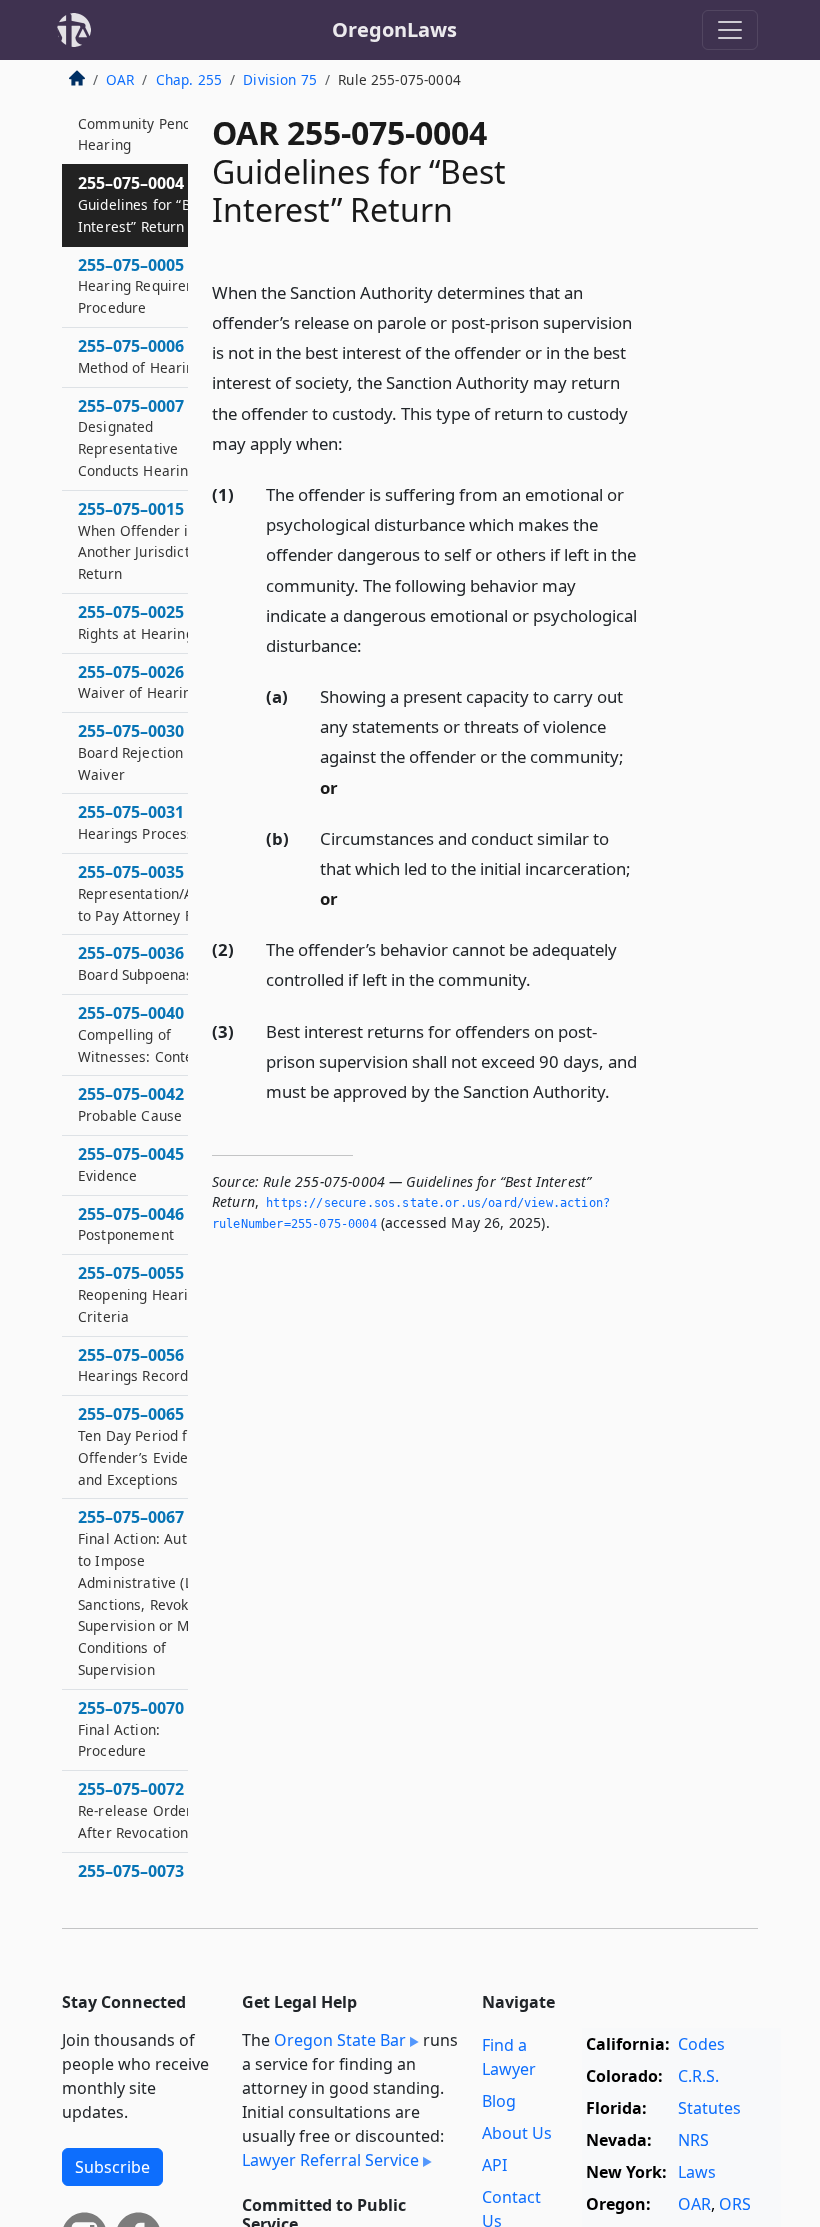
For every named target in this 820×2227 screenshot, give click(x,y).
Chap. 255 (189, 79)
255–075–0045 (131, 1164)
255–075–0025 (136, 622)
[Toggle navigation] (730, 30)
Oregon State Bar (340, 2040)
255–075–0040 (149, 1034)
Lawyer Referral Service (330, 2160)
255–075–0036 (135, 963)
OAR (120, 79)
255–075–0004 (144, 204)
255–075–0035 (152, 893)
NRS (693, 2140)
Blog (499, 2101)
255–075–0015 (146, 540)
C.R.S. (698, 2076)
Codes (701, 2044)
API (494, 2165)
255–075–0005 (151, 286)
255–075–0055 (147, 1294)
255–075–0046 (131, 1224)
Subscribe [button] (112, 2167)
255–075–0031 (136, 822)
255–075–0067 (152, 1592)
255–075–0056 (133, 1365)
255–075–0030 (139, 752)
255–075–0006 (140, 356)
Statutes (709, 2108)
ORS (735, 2204)
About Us (517, 2133)
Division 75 (280, 79)
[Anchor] (354, 442)
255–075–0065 (145, 1445)
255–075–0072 (135, 1810)
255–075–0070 (131, 1729)
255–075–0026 (139, 682)
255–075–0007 (137, 437)
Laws (697, 2172)
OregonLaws (394, 29)
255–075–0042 (131, 1104)
